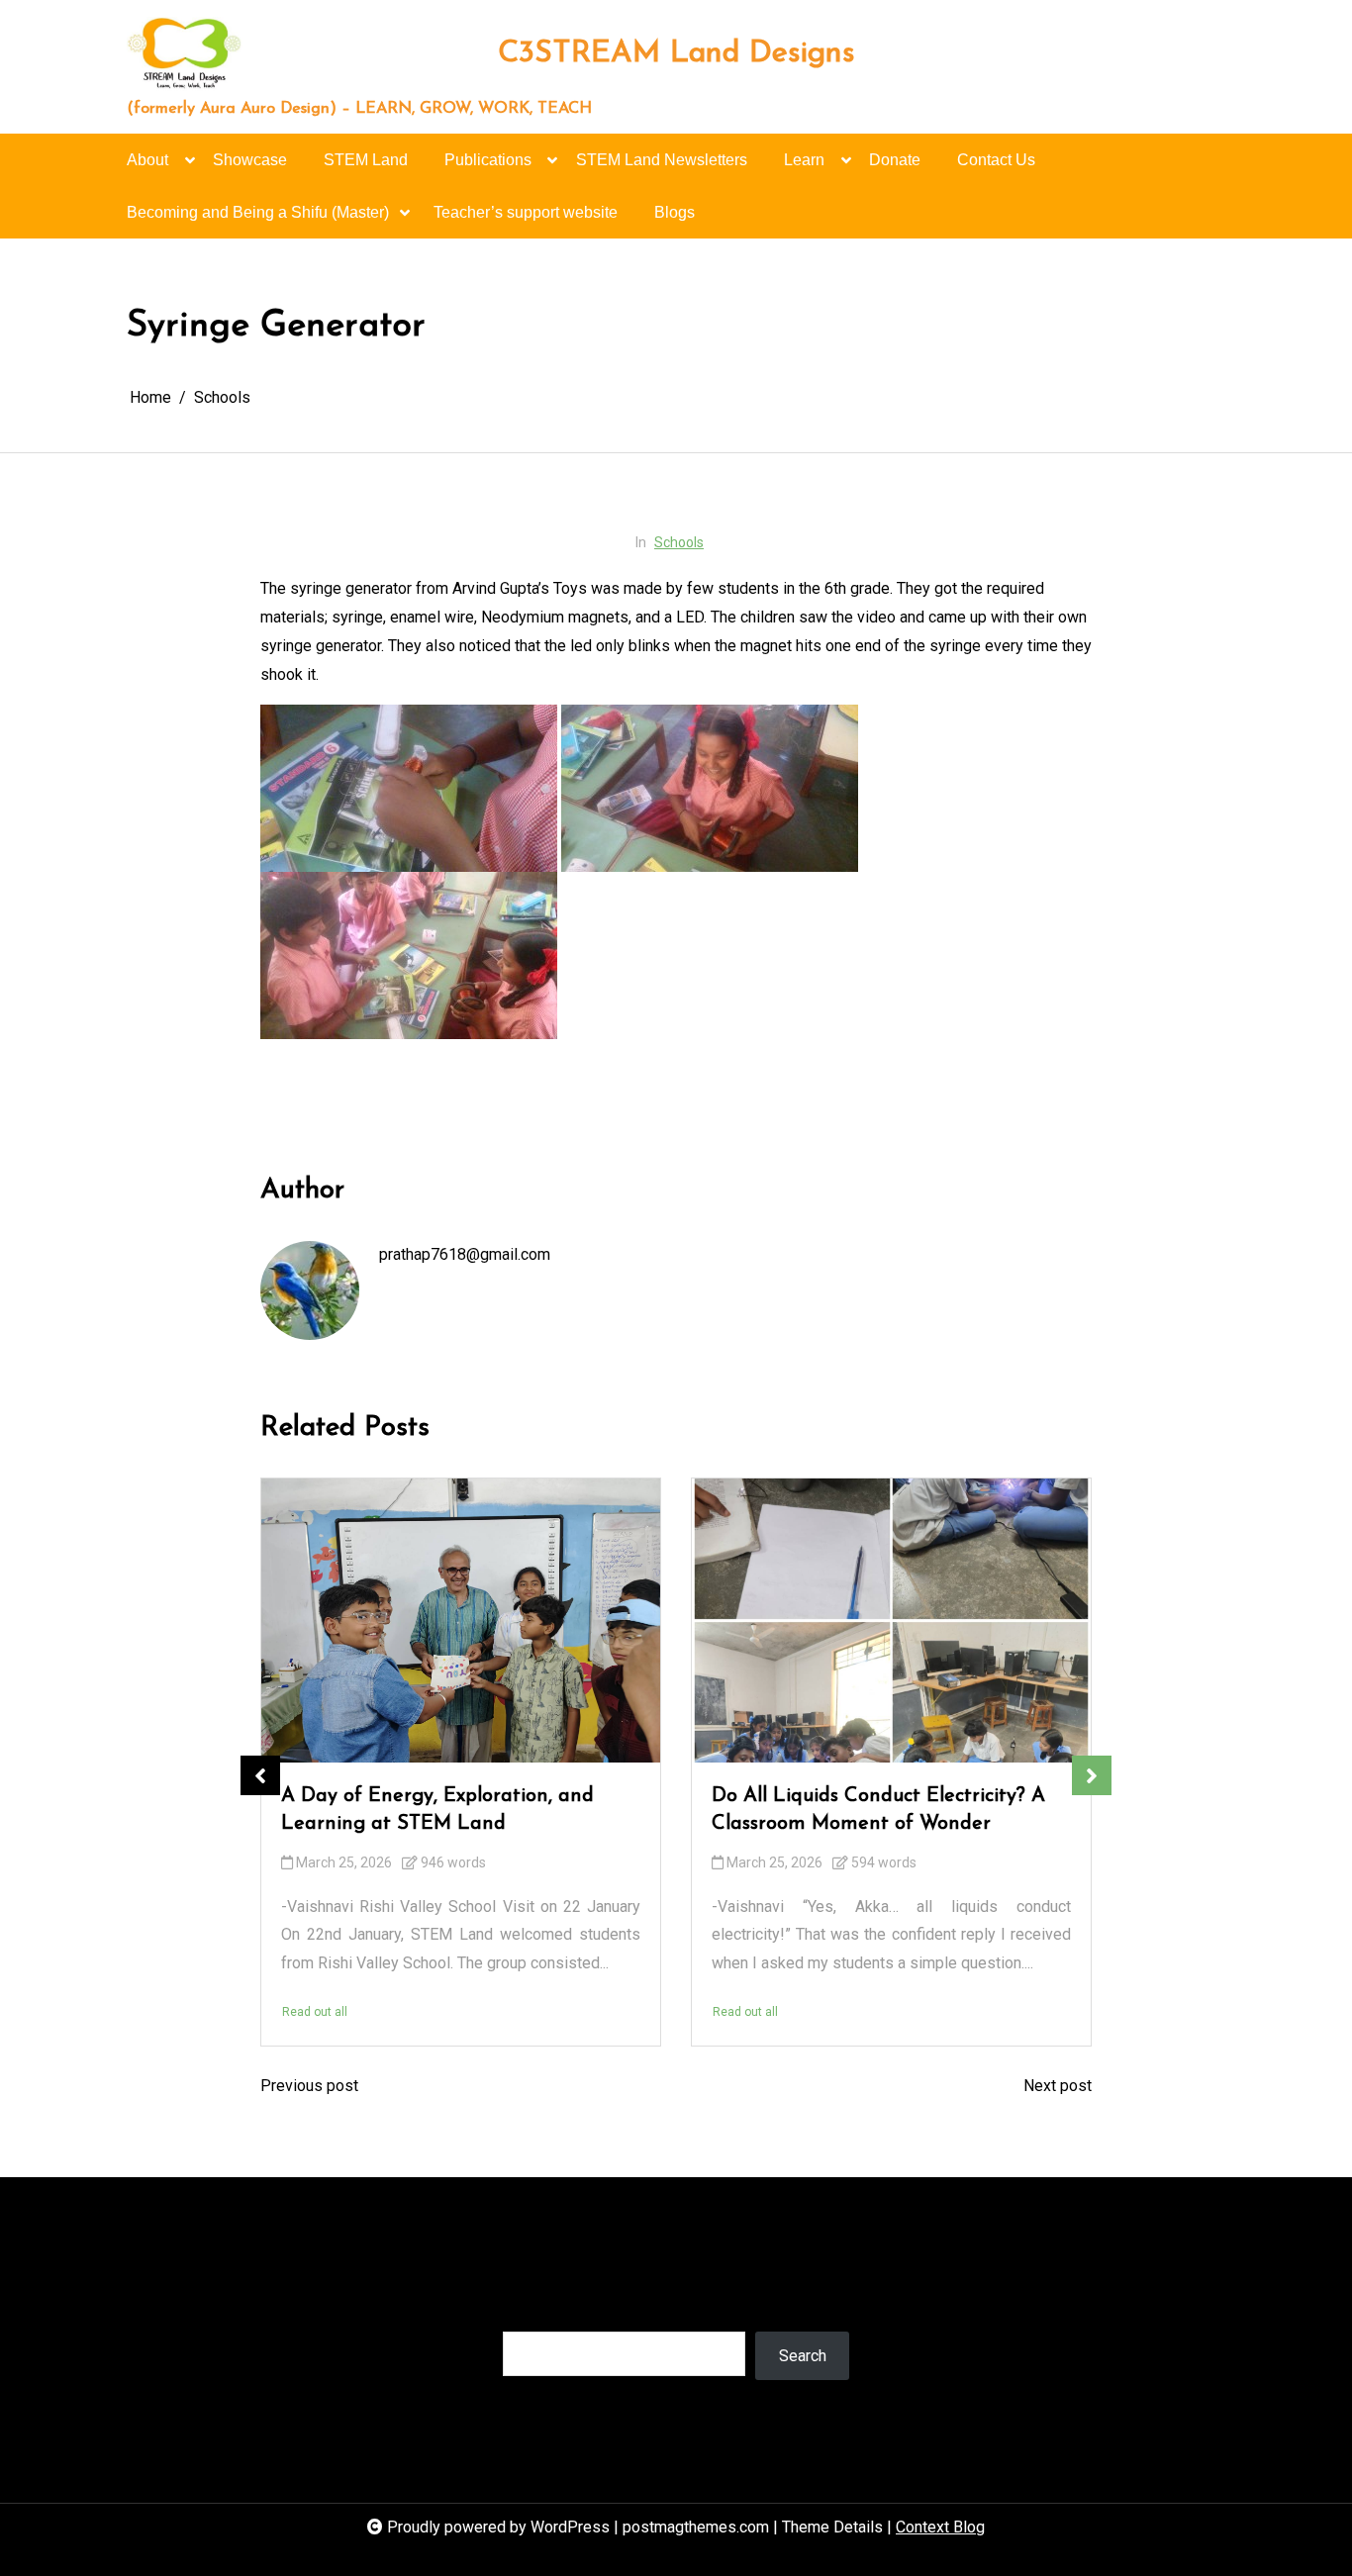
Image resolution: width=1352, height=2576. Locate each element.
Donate (895, 160)
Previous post (309, 2086)
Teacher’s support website (526, 212)
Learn (804, 160)
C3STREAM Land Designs (676, 54)
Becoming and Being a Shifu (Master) (258, 212)
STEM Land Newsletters (662, 160)
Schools (679, 542)
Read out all (315, 2011)
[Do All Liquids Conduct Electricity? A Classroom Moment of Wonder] (891, 1620)
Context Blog (940, 2527)
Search (527, 2311)
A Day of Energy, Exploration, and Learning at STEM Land (437, 1809)
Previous (260, 1775)
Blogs (675, 212)
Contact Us (996, 160)
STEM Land (366, 160)
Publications (488, 160)
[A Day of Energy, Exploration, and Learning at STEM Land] (461, 1620)
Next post (1058, 2086)
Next (1092, 1775)
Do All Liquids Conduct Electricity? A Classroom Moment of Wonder (878, 1809)
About (147, 160)
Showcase (250, 160)
